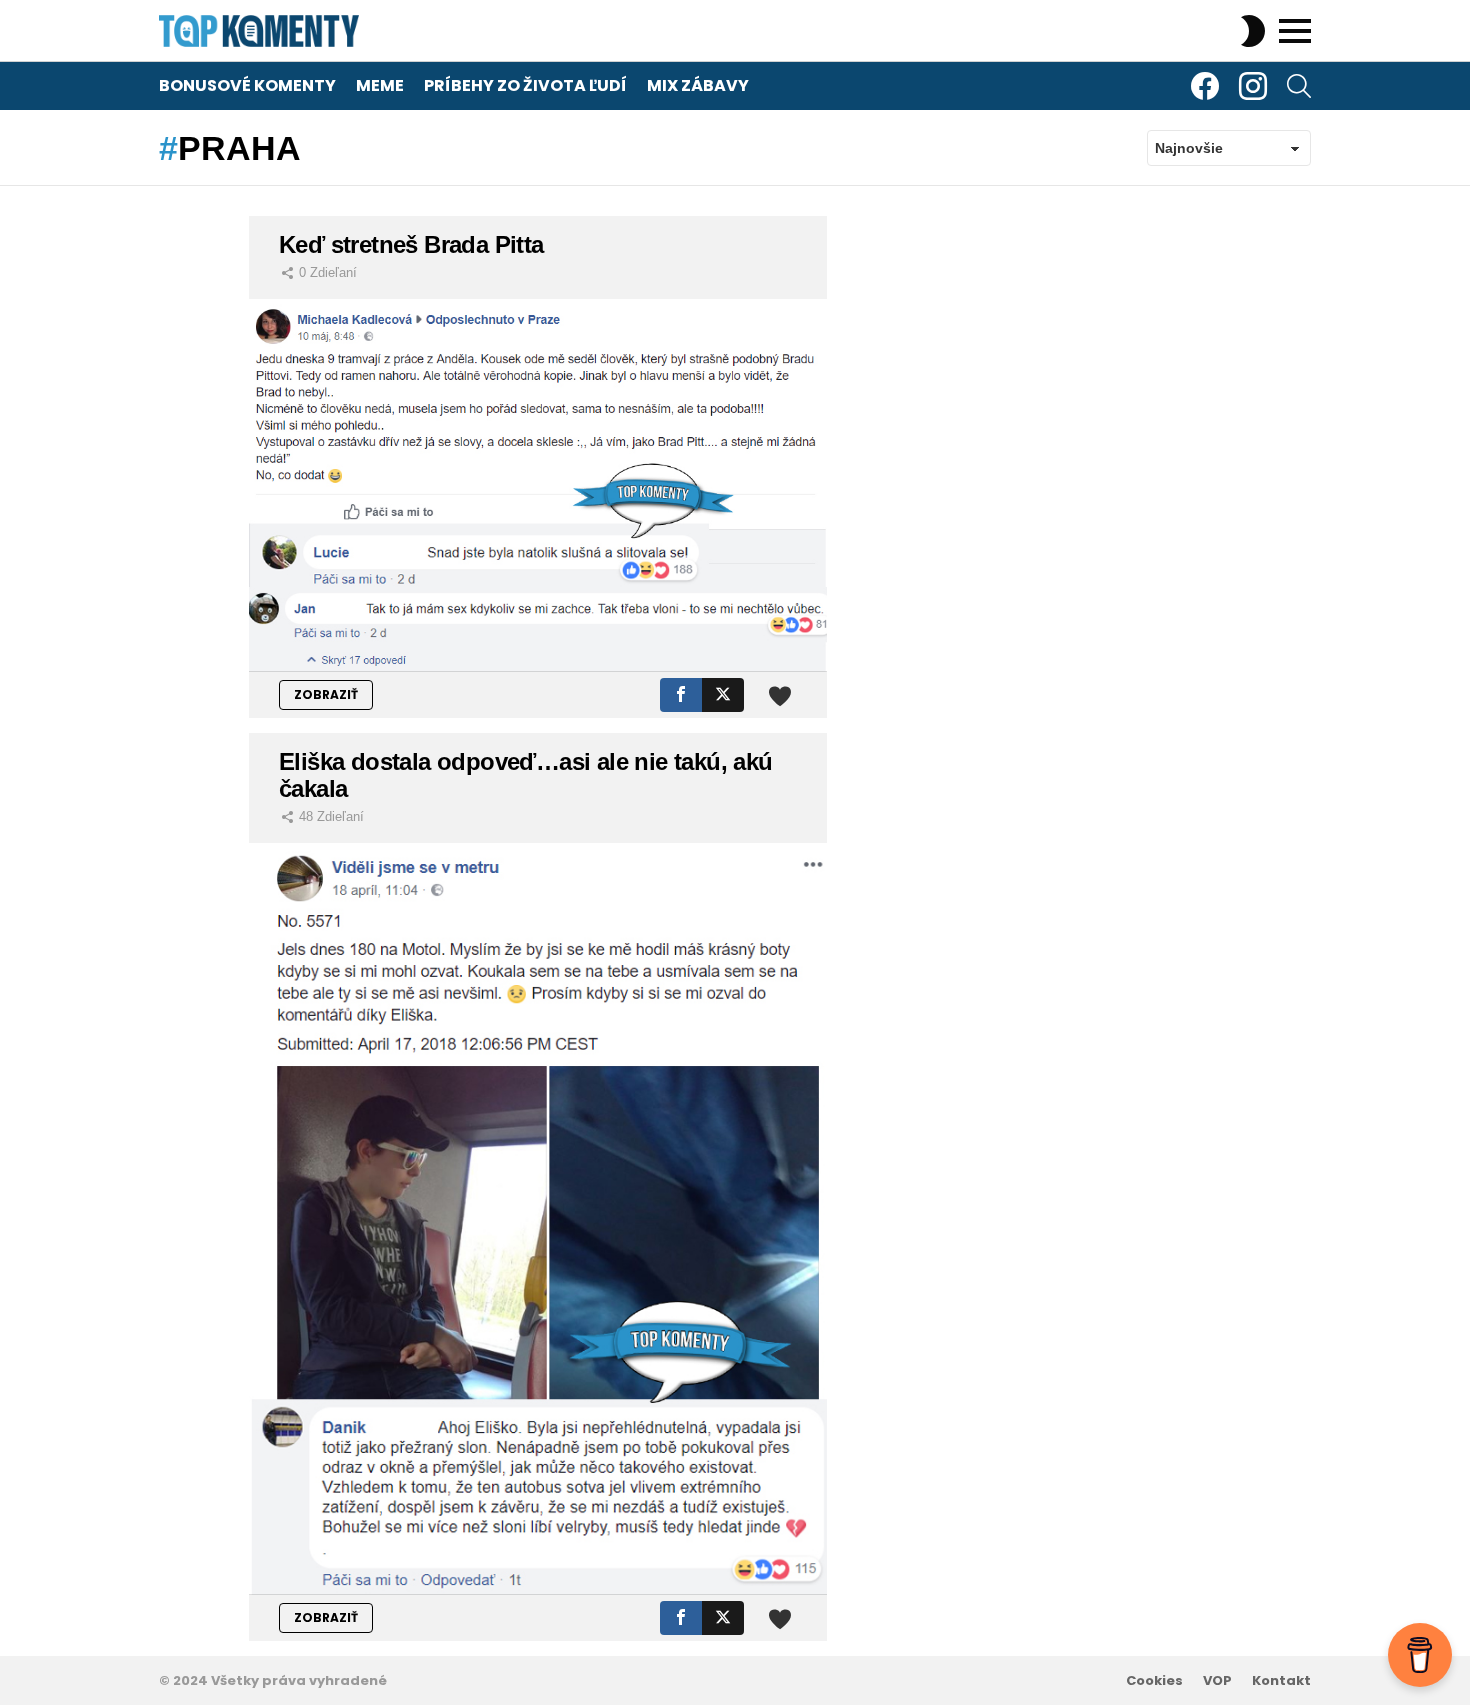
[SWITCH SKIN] (1253, 31)
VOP (1217, 1681)
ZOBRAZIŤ (326, 694)
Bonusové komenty (247, 85)
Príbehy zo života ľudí (525, 85)
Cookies (1154, 1681)
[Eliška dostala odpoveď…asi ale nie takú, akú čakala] (538, 1219)
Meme (380, 85)
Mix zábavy (698, 85)
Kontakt (1281, 1681)
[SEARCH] (1299, 86)
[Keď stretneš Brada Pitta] (538, 485)
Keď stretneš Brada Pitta (411, 244)
